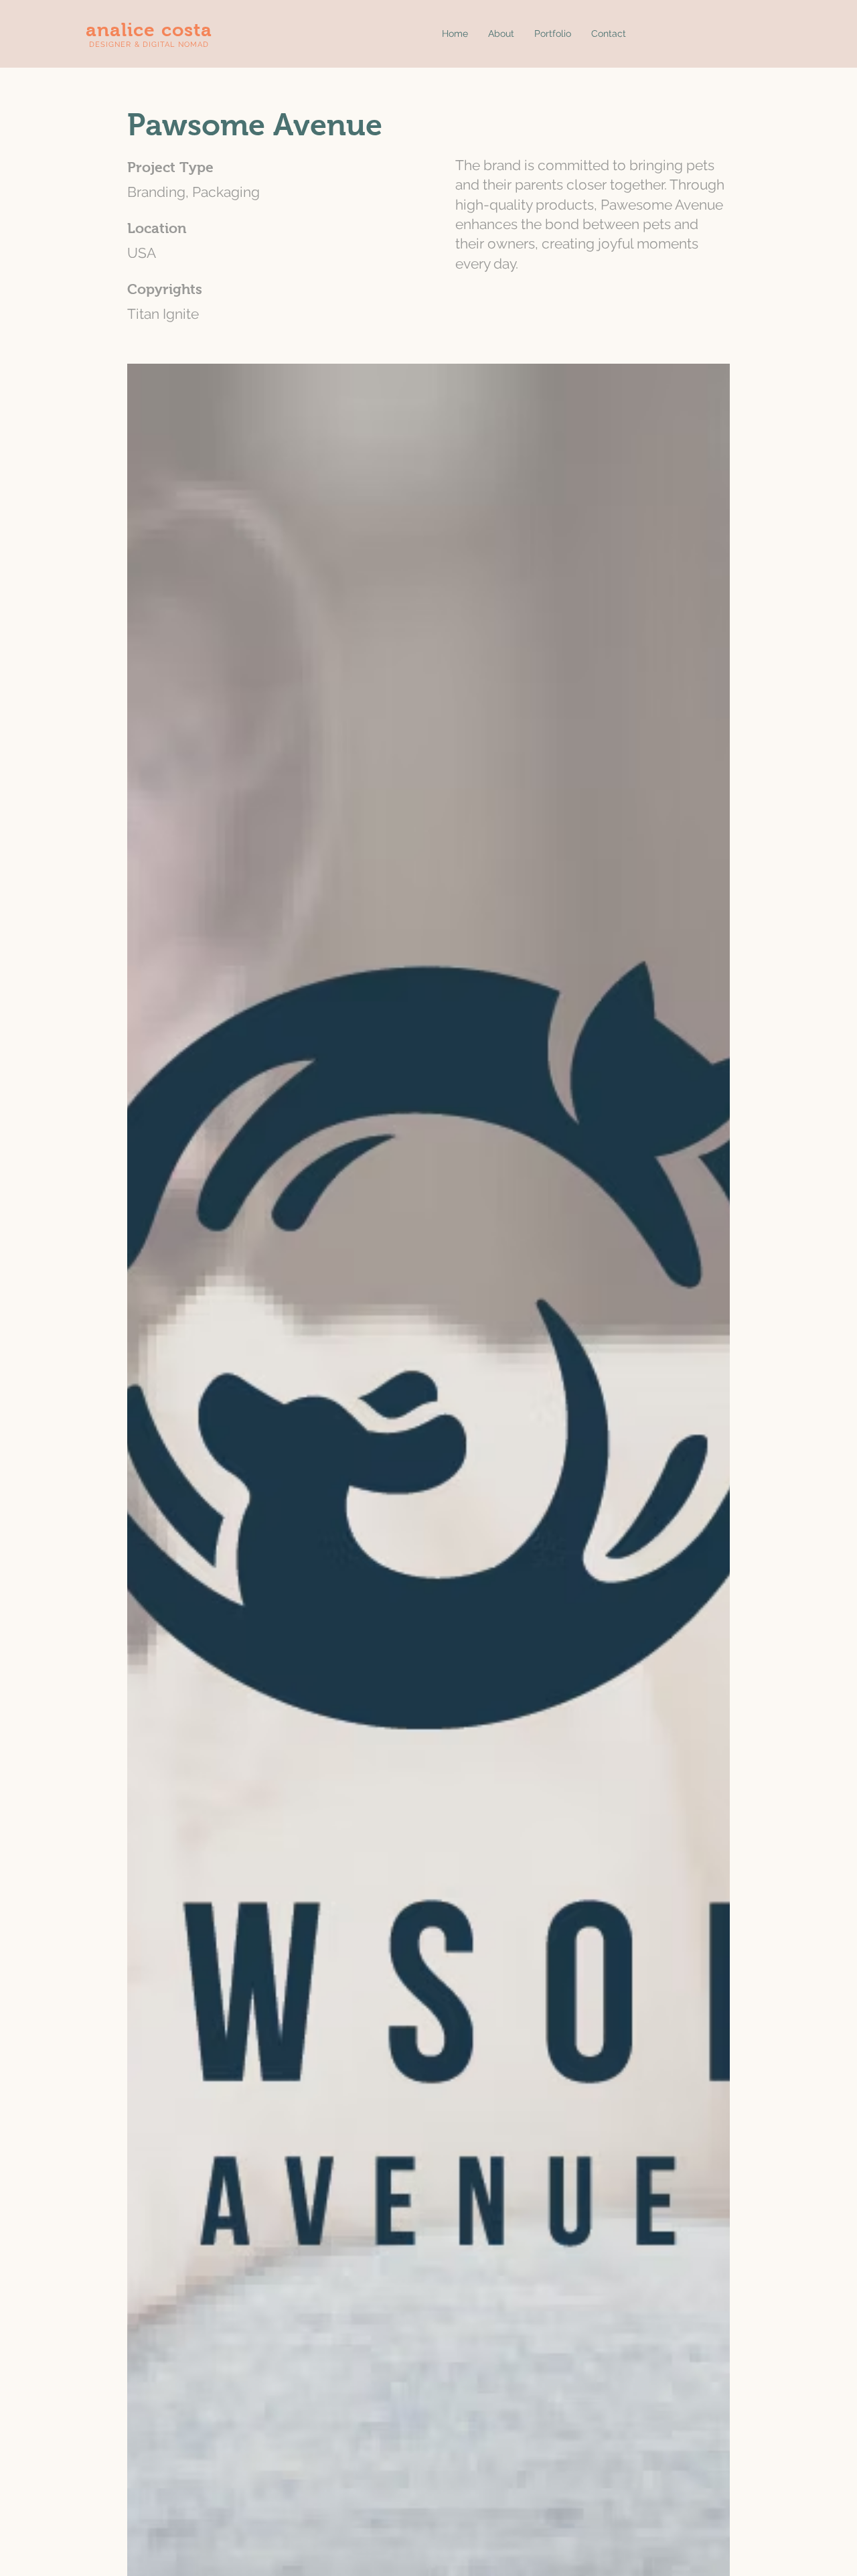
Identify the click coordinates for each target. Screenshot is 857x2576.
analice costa (149, 30)
